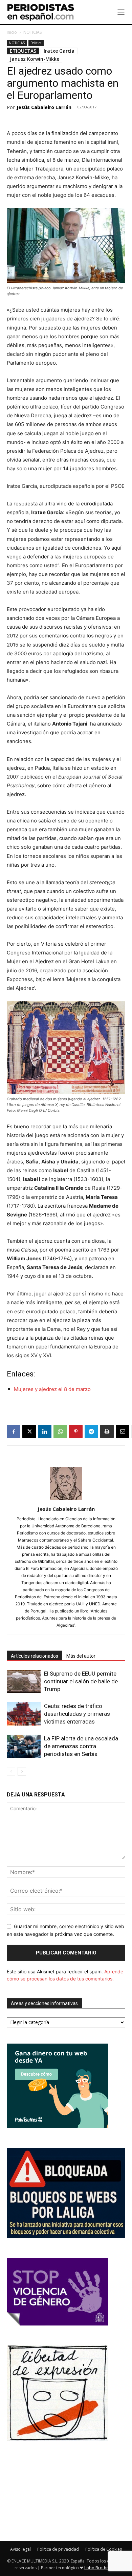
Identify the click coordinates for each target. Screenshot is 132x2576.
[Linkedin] (45, 1431)
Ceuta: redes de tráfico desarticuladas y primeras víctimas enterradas (77, 1714)
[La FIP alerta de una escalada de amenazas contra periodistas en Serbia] (24, 1746)
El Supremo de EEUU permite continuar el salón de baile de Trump (81, 1681)
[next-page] (22, 1771)
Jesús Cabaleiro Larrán (44, 107)
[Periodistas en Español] (41, 12)
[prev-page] (11, 1771)
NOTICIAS (32, 32)
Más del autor (81, 1656)
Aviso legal (20, 2549)
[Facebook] (14, 1431)
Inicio (12, 32)
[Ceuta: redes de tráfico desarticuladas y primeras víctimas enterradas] (24, 1714)
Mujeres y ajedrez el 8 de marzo (52, 1389)
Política (36, 43)
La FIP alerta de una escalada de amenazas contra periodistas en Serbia (81, 1746)
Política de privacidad (58, 2549)
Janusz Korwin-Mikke (35, 59)
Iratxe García (59, 51)
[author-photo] (66, 1500)
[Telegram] (91, 1431)
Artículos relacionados (35, 1656)
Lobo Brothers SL (101, 2568)
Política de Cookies (104, 2549)
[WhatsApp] (60, 1431)
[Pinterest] (76, 1431)
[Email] (123, 1431)
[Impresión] (107, 1431)
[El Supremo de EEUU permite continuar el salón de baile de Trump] (24, 1681)
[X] (29, 1431)
